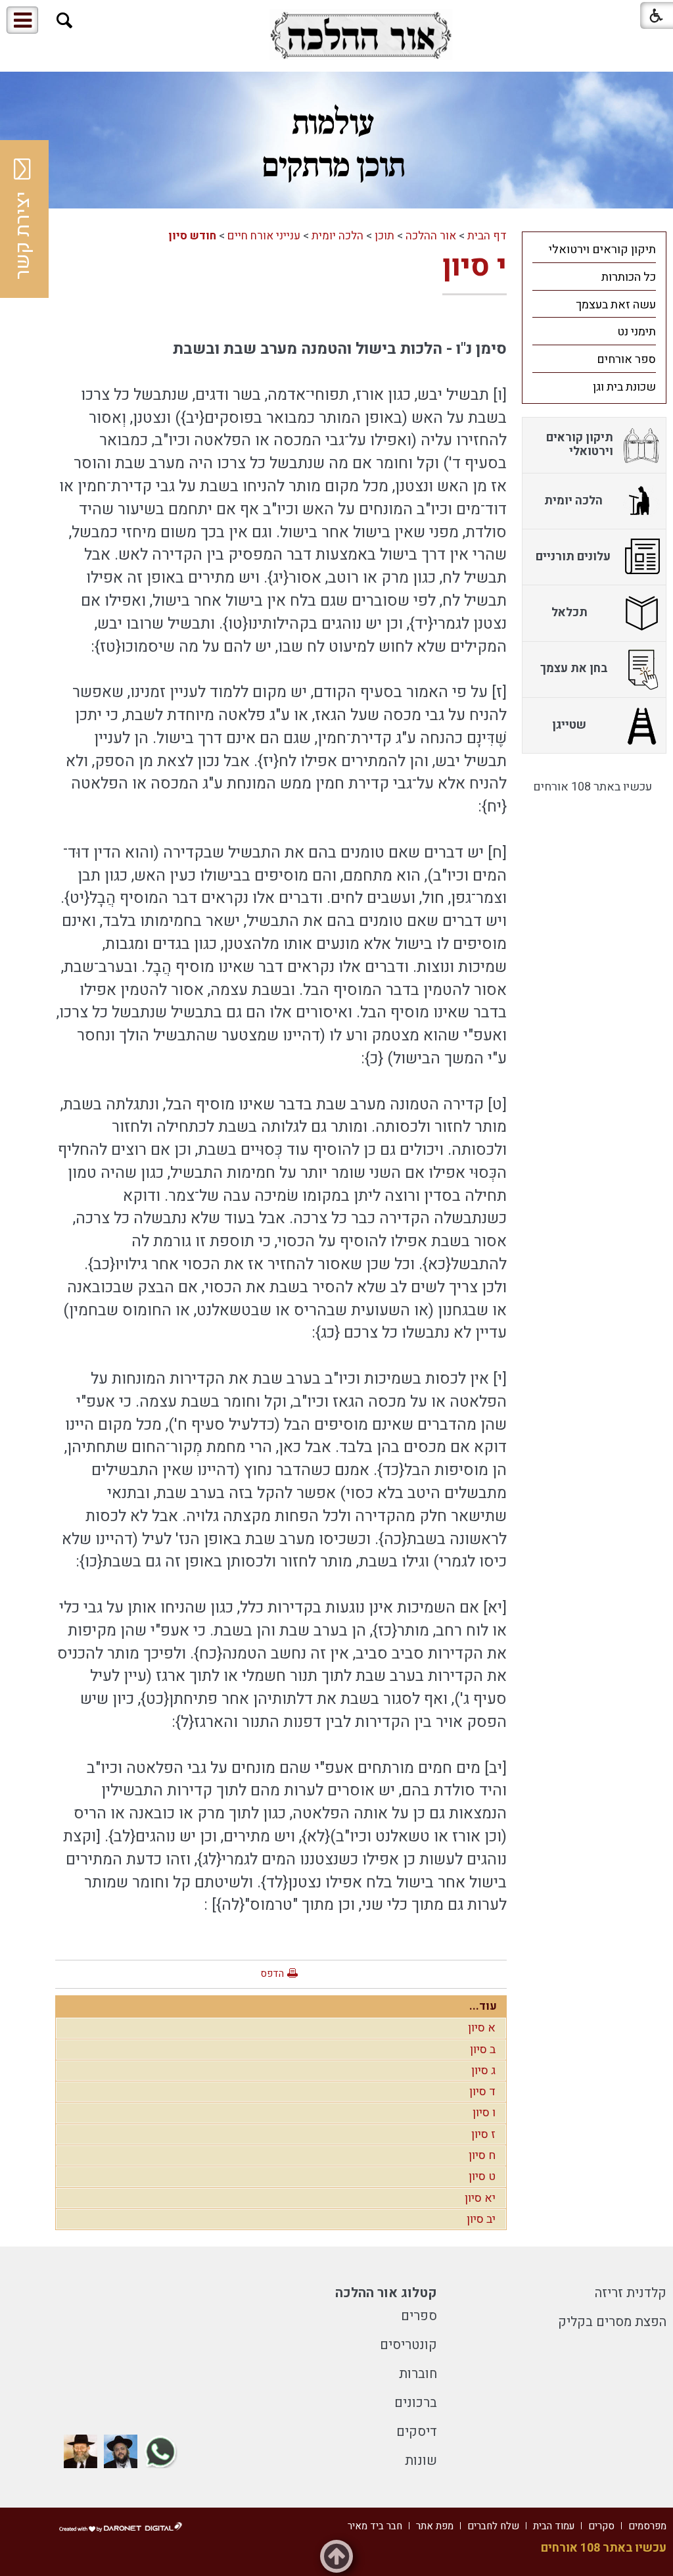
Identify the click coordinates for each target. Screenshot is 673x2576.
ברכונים (416, 2403)
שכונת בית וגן (624, 387)
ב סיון (483, 2050)
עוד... (483, 2006)
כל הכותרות (629, 277)
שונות (421, 2461)
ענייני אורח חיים (264, 236)
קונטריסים (408, 2345)
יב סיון (481, 2219)
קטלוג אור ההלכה (386, 2293)
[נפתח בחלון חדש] (361, 35)
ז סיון (483, 2134)
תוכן (384, 236)
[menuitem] (594, 249)
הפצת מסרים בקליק (612, 2322)
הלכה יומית (337, 236)
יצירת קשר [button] (23, 235)
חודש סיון (192, 236)
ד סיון (482, 2092)
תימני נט (637, 332)
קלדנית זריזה (631, 2293)
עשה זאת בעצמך (616, 305)
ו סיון (484, 2113)
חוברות (418, 2374)
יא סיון (480, 2198)
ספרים (419, 2316)
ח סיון (482, 2155)
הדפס (272, 1974)
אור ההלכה (431, 236)
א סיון (482, 2028)
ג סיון (483, 2071)
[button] (65, 21)
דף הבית (487, 236)
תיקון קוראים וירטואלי (602, 250)
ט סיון (482, 2176)
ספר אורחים (626, 359)
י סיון (475, 266)
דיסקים (417, 2432)
